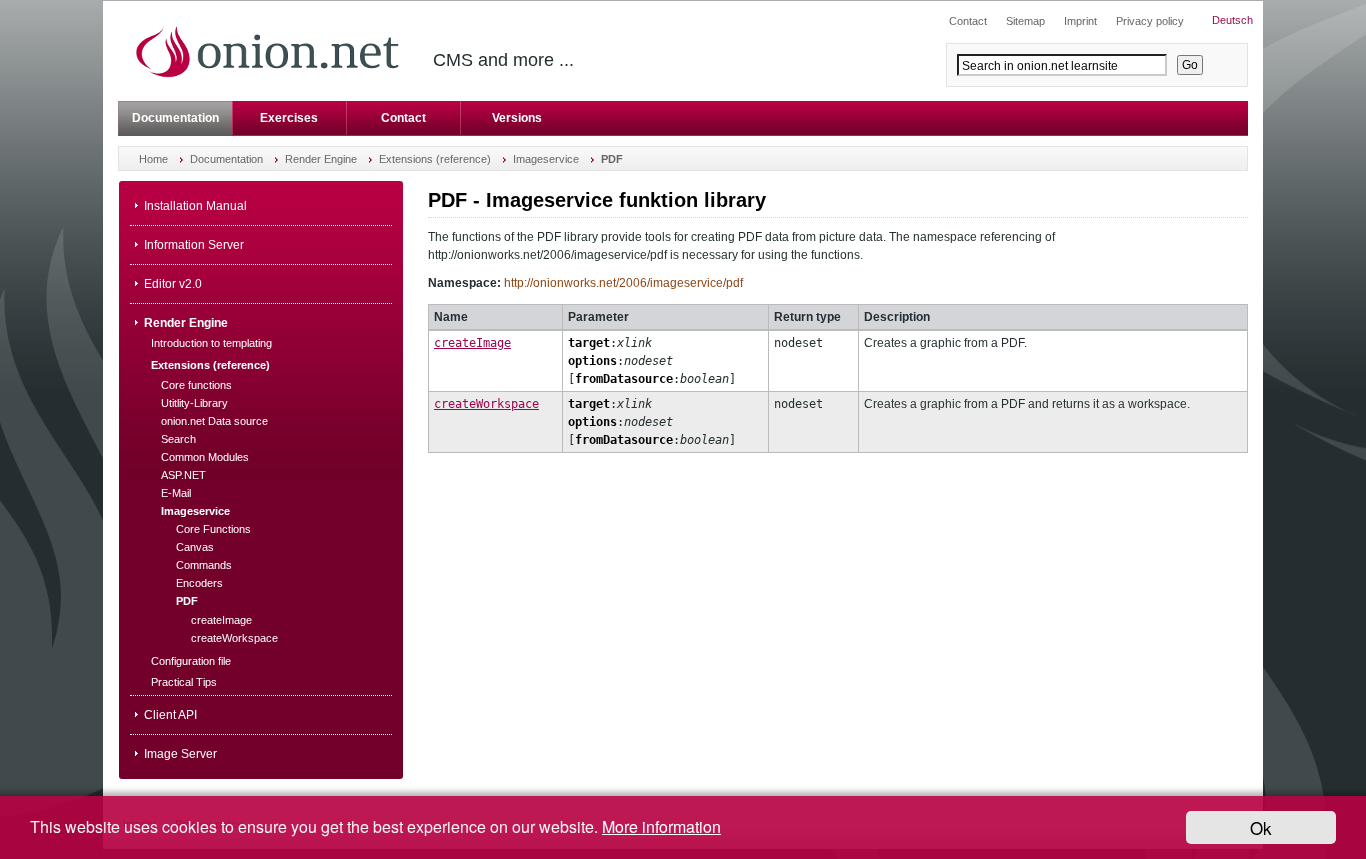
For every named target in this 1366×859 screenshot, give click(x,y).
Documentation (175, 118)
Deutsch (1232, 20)
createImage (472, 343)
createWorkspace (486, 404)
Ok (1261, 827)
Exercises (289, 118)
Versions (517, 118)
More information (661, 826)
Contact (403, 118)
